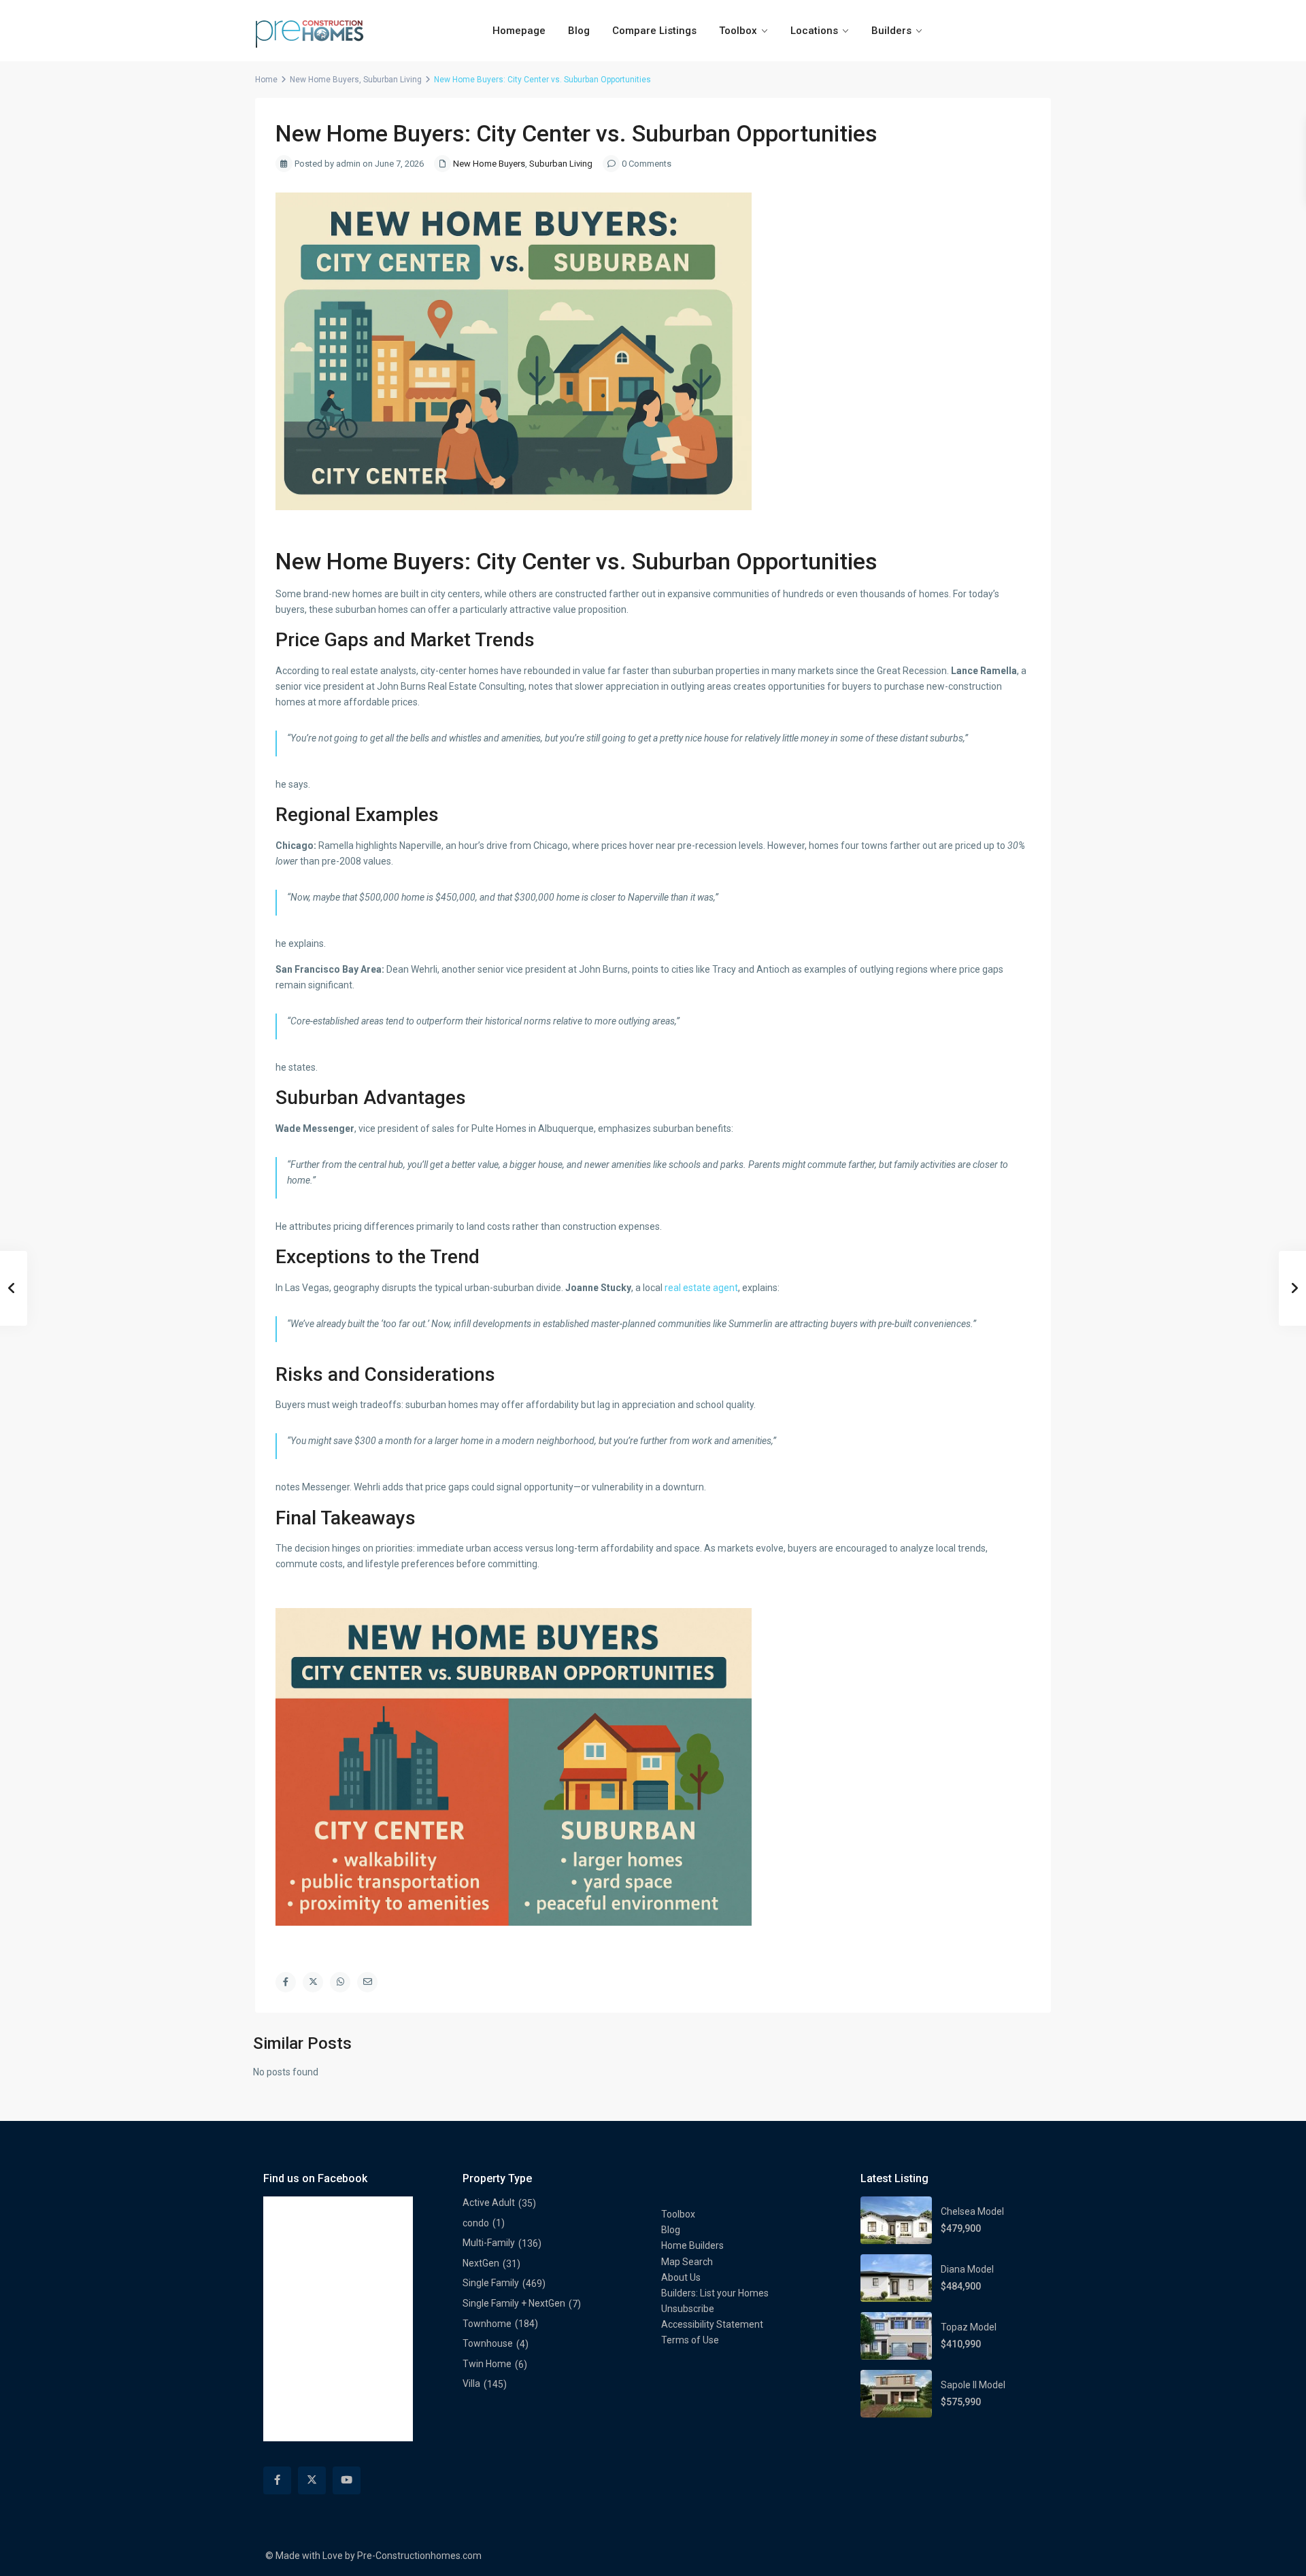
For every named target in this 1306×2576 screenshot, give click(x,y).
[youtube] (347, 2480)
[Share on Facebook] (286, 1982)
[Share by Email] (367, 1982)
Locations (814, 31)
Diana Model (967, 2269)
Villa (471, 2383)
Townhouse (488, 2343)
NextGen (481, 2263)
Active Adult (489, 2203)
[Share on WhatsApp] (340, 1982)
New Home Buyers (324, 80)
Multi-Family (489, 2243)
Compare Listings (654, 31)
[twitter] (312, 2480)
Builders (891, 31)
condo (476, 2223)
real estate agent (701, 1288)
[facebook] (277, 2480)
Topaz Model (969, 2327)
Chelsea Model (972, 2211)
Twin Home (487, 2364)
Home (266, 80)
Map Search (687, 2262)
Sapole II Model (973, 2385)
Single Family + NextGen (514, 2303)
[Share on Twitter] (313, 1982)
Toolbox (738, 31)
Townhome (487, 2324)
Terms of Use (690, 2340)
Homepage (519, 31)
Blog (579, 31)
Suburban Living (392, 80)
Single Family (491, 2283)
